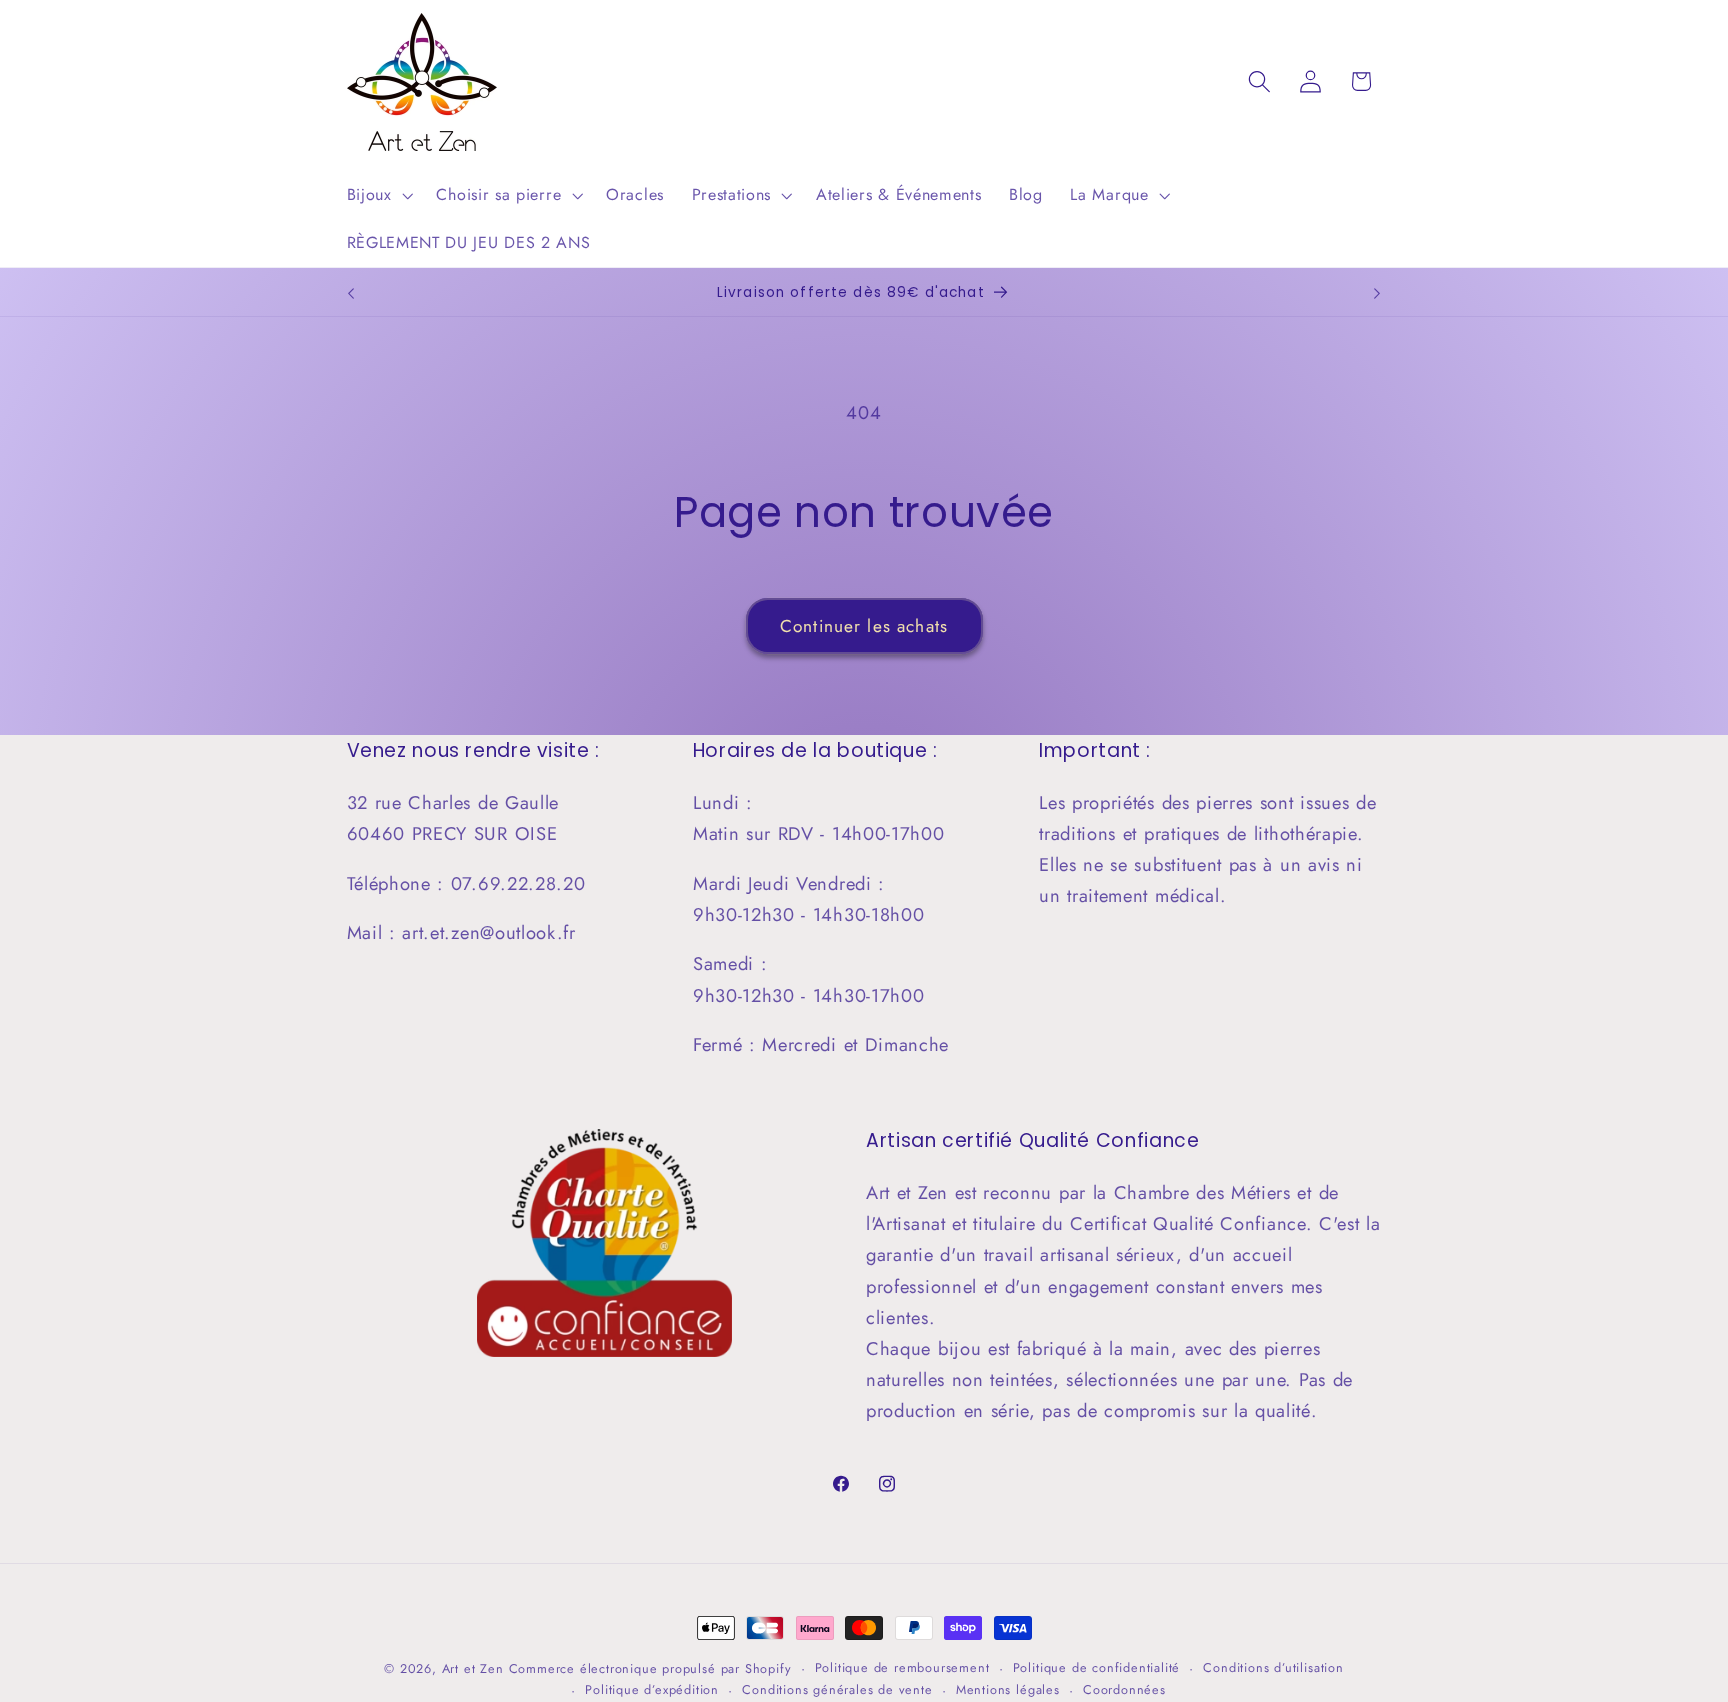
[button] (378, 195)
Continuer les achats (864, 626)
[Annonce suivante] (1377, 294)
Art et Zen (473, 1668)
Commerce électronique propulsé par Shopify (650, 1668)
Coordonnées (1124, 1690)
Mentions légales (1008, 1690)
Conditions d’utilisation (1273, 1667)
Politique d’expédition (652, 1690)
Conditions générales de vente (837, 1690)
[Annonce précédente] (351, 294)
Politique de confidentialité (1097, 1667)
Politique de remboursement (902, 1667)
